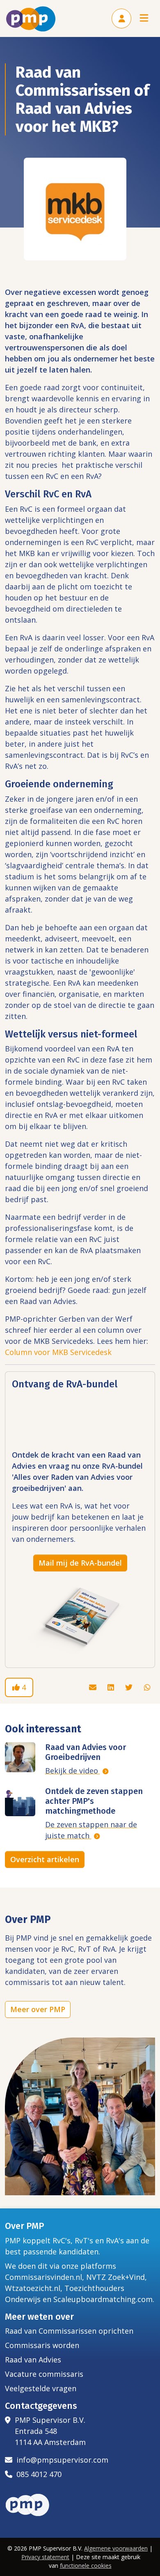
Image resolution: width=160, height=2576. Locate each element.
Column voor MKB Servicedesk (58, 1352)
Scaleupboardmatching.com (103, 2299)
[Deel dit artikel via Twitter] (130, 1687)
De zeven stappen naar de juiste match (91, 1830)
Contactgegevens (41, 2406)
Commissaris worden (42, 2345)
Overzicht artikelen (45, 1859)
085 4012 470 (37, 2474)
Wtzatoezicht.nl (33, 2288)
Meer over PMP (38, 2009)
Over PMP (25, 2226)
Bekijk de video (73, 1771)
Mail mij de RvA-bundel (80, 1563)
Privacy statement (45, 2557)
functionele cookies (86, 2566)
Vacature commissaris (44, 2374)
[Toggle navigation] (144, 19)
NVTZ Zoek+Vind (115, 2277)
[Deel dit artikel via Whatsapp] (147, 1687)
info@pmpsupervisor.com (60, 2460)
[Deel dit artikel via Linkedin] (112, 1687)
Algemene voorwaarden (116, 2548)
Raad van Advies (33, 2360)
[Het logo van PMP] (31, 19)
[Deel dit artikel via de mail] (94, 1687)
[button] (121, 18)
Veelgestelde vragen (41, 2388)
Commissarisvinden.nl (43, 2277)
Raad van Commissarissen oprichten (69, 2331)
